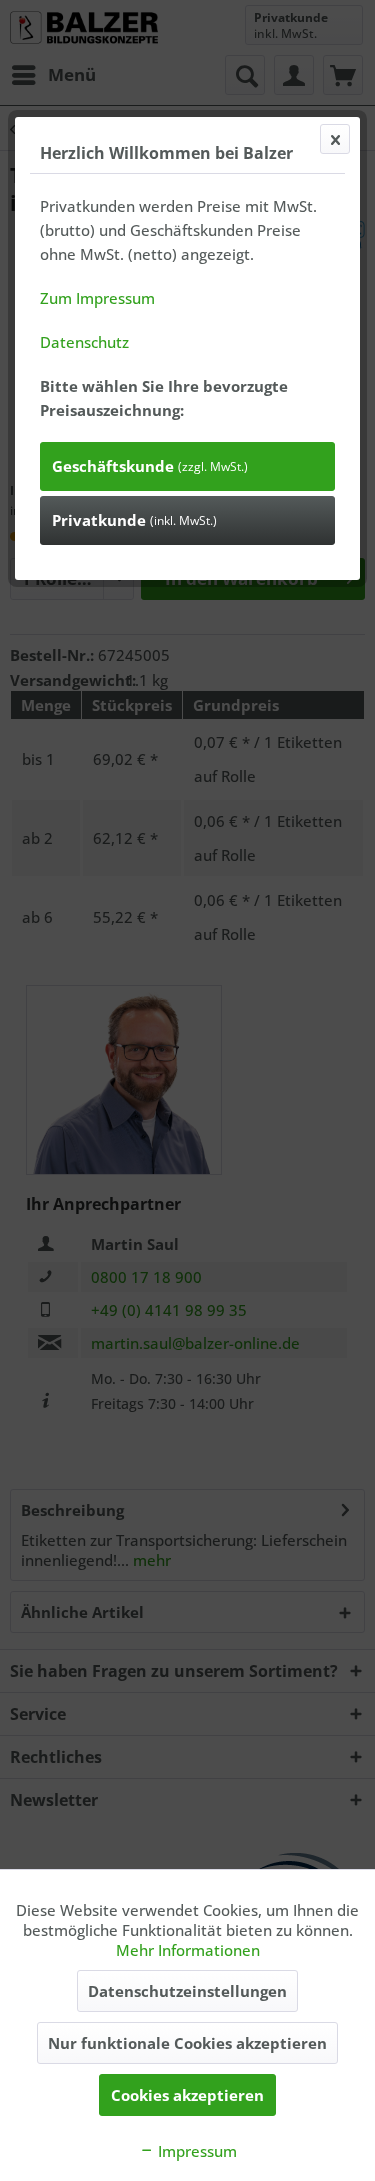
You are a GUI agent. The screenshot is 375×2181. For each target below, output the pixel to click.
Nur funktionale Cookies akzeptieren (187, 2043)
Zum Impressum (97, 298)
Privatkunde (134, 520)
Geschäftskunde (150, 466)
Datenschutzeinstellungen (187, 1991)
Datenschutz (84, 342)
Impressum (195, 2151)
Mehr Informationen (188, 1950)
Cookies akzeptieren (187, 2095)
